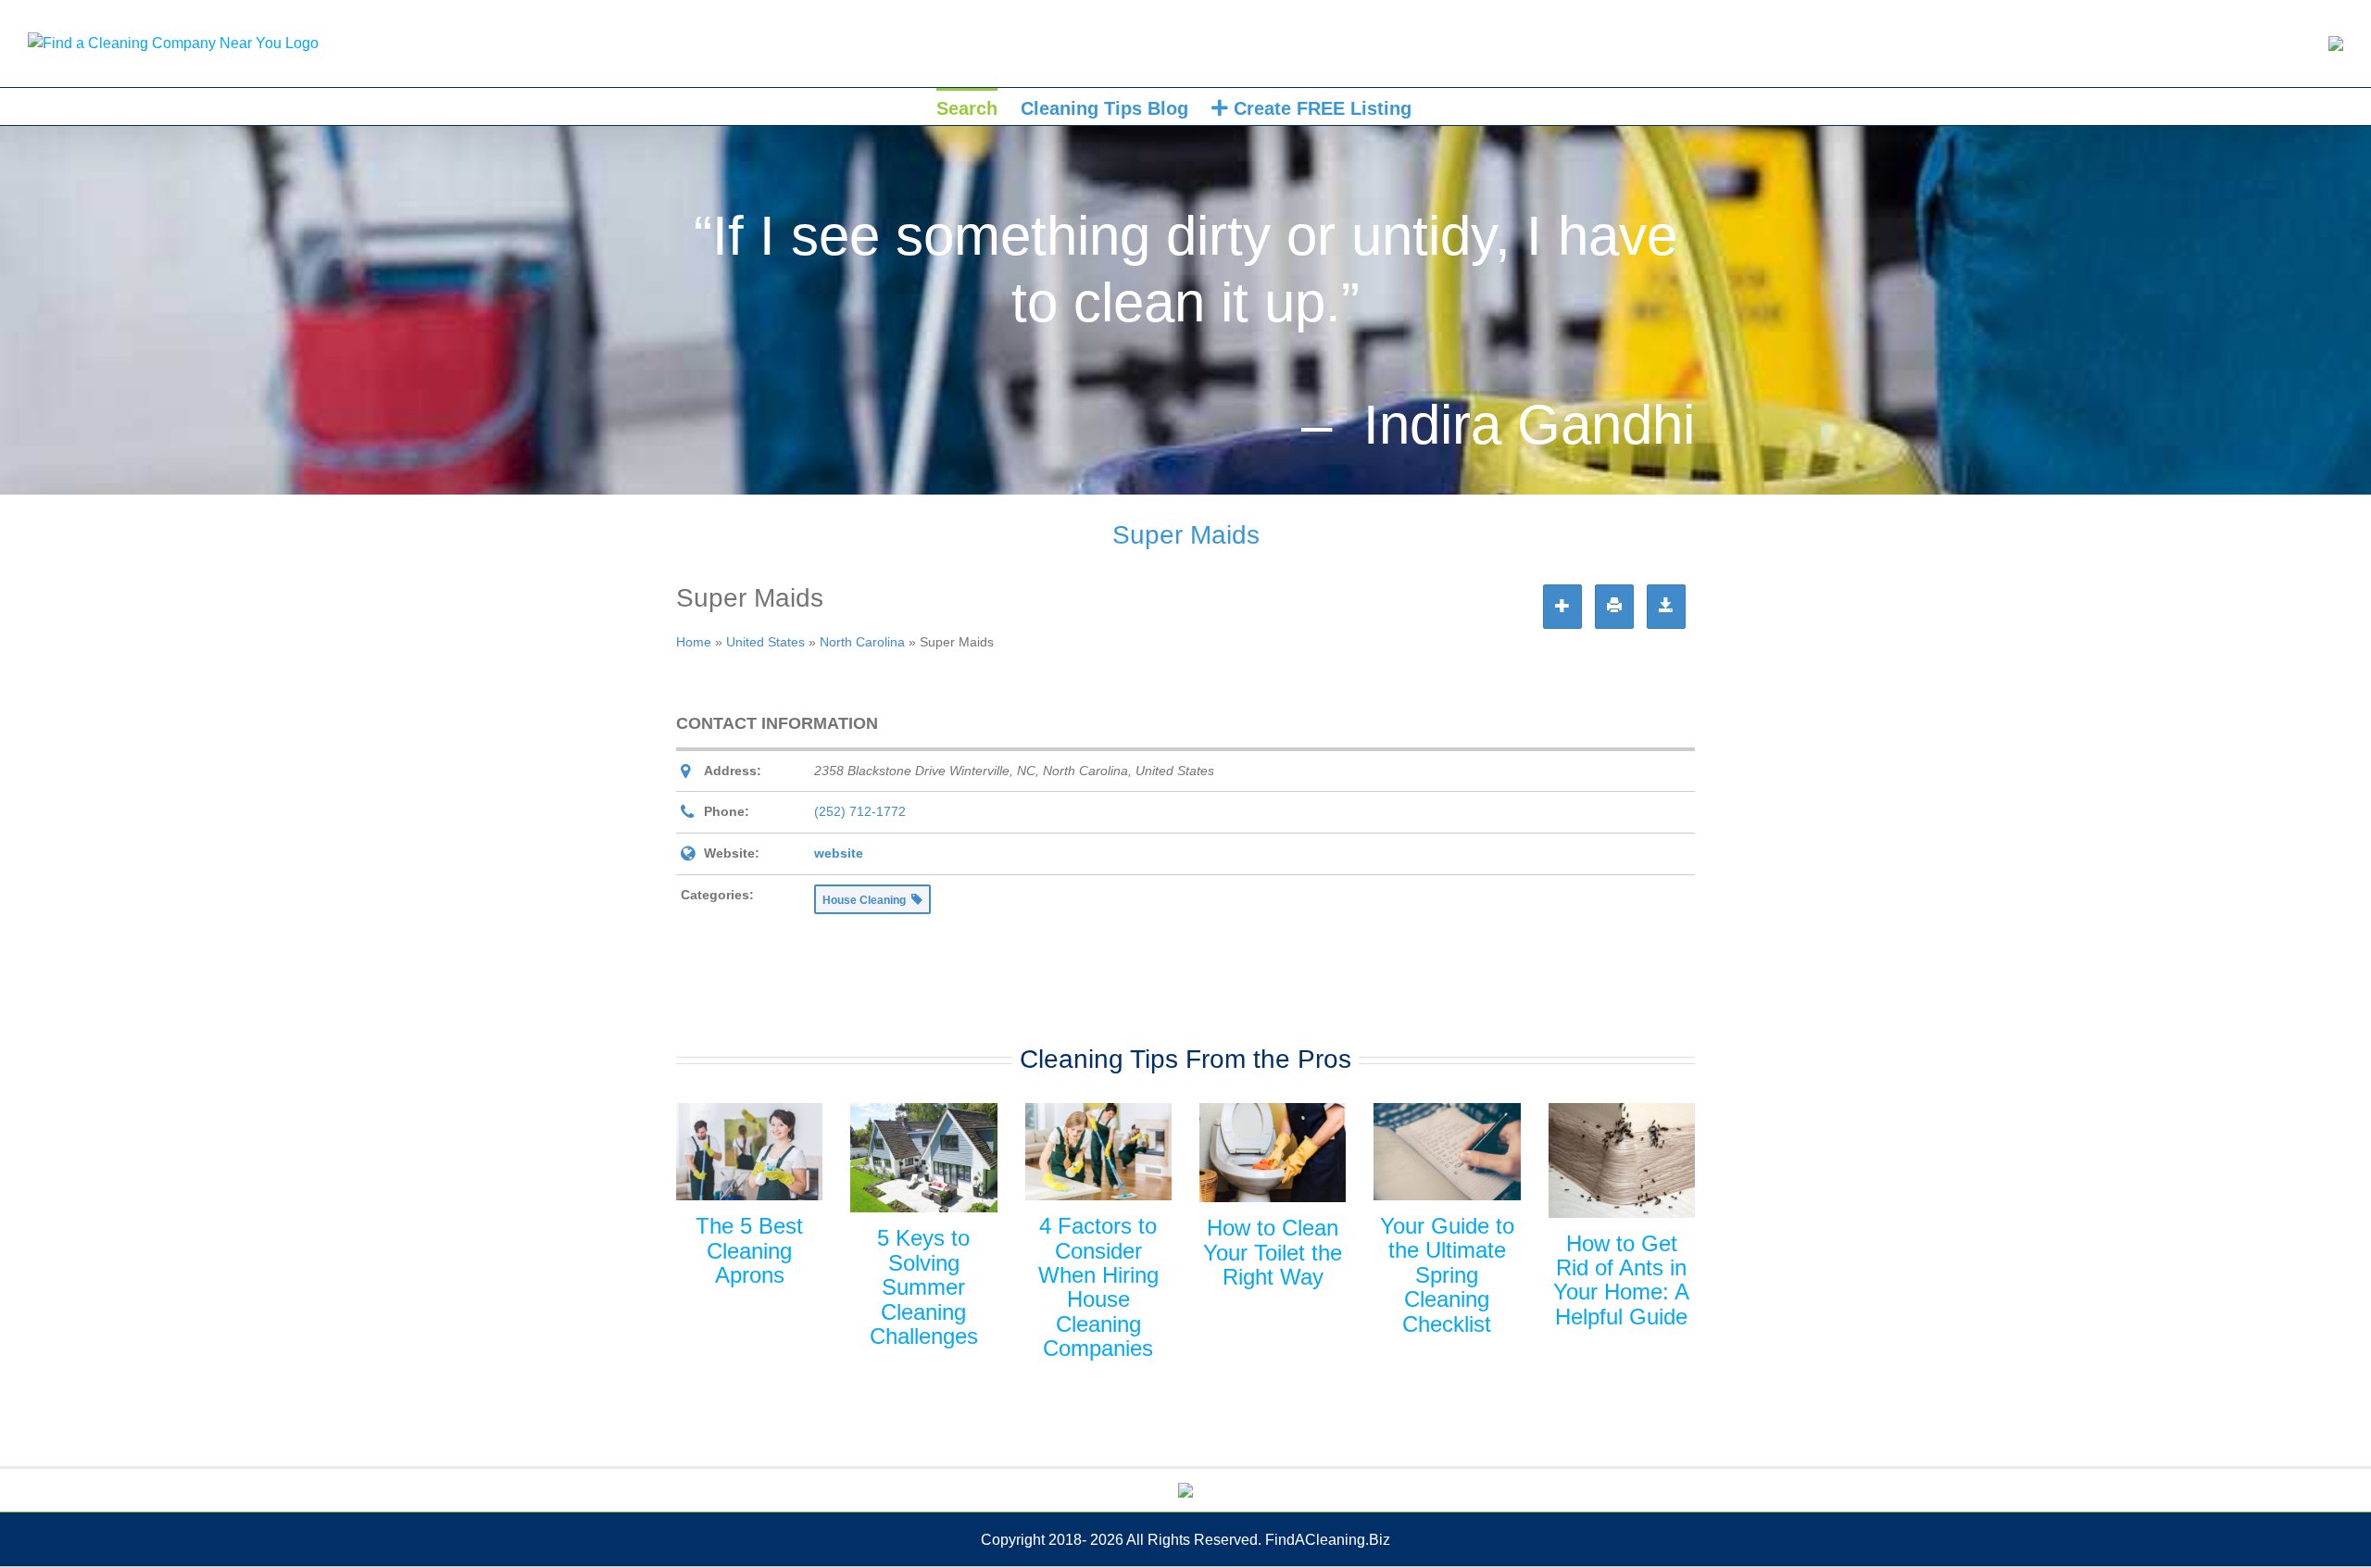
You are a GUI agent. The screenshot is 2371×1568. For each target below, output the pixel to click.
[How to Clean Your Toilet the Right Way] (1273, 1153)
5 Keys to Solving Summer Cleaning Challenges (924, 1287)
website (839, 853)
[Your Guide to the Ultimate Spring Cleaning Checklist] (1447, 1152)
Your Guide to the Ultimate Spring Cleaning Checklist (1447, 1275)
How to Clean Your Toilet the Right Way (1273, 1252)
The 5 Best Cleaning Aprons (749, 1250)
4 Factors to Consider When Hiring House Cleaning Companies (1098, 1287)
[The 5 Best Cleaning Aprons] (749, 1152)
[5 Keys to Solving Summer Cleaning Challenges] (923, 1158)
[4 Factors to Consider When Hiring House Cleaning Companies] (1098, 1152)
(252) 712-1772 (860, 811)
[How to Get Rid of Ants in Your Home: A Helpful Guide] (1622, 1160)
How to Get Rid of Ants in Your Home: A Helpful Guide (1621, 1280)
